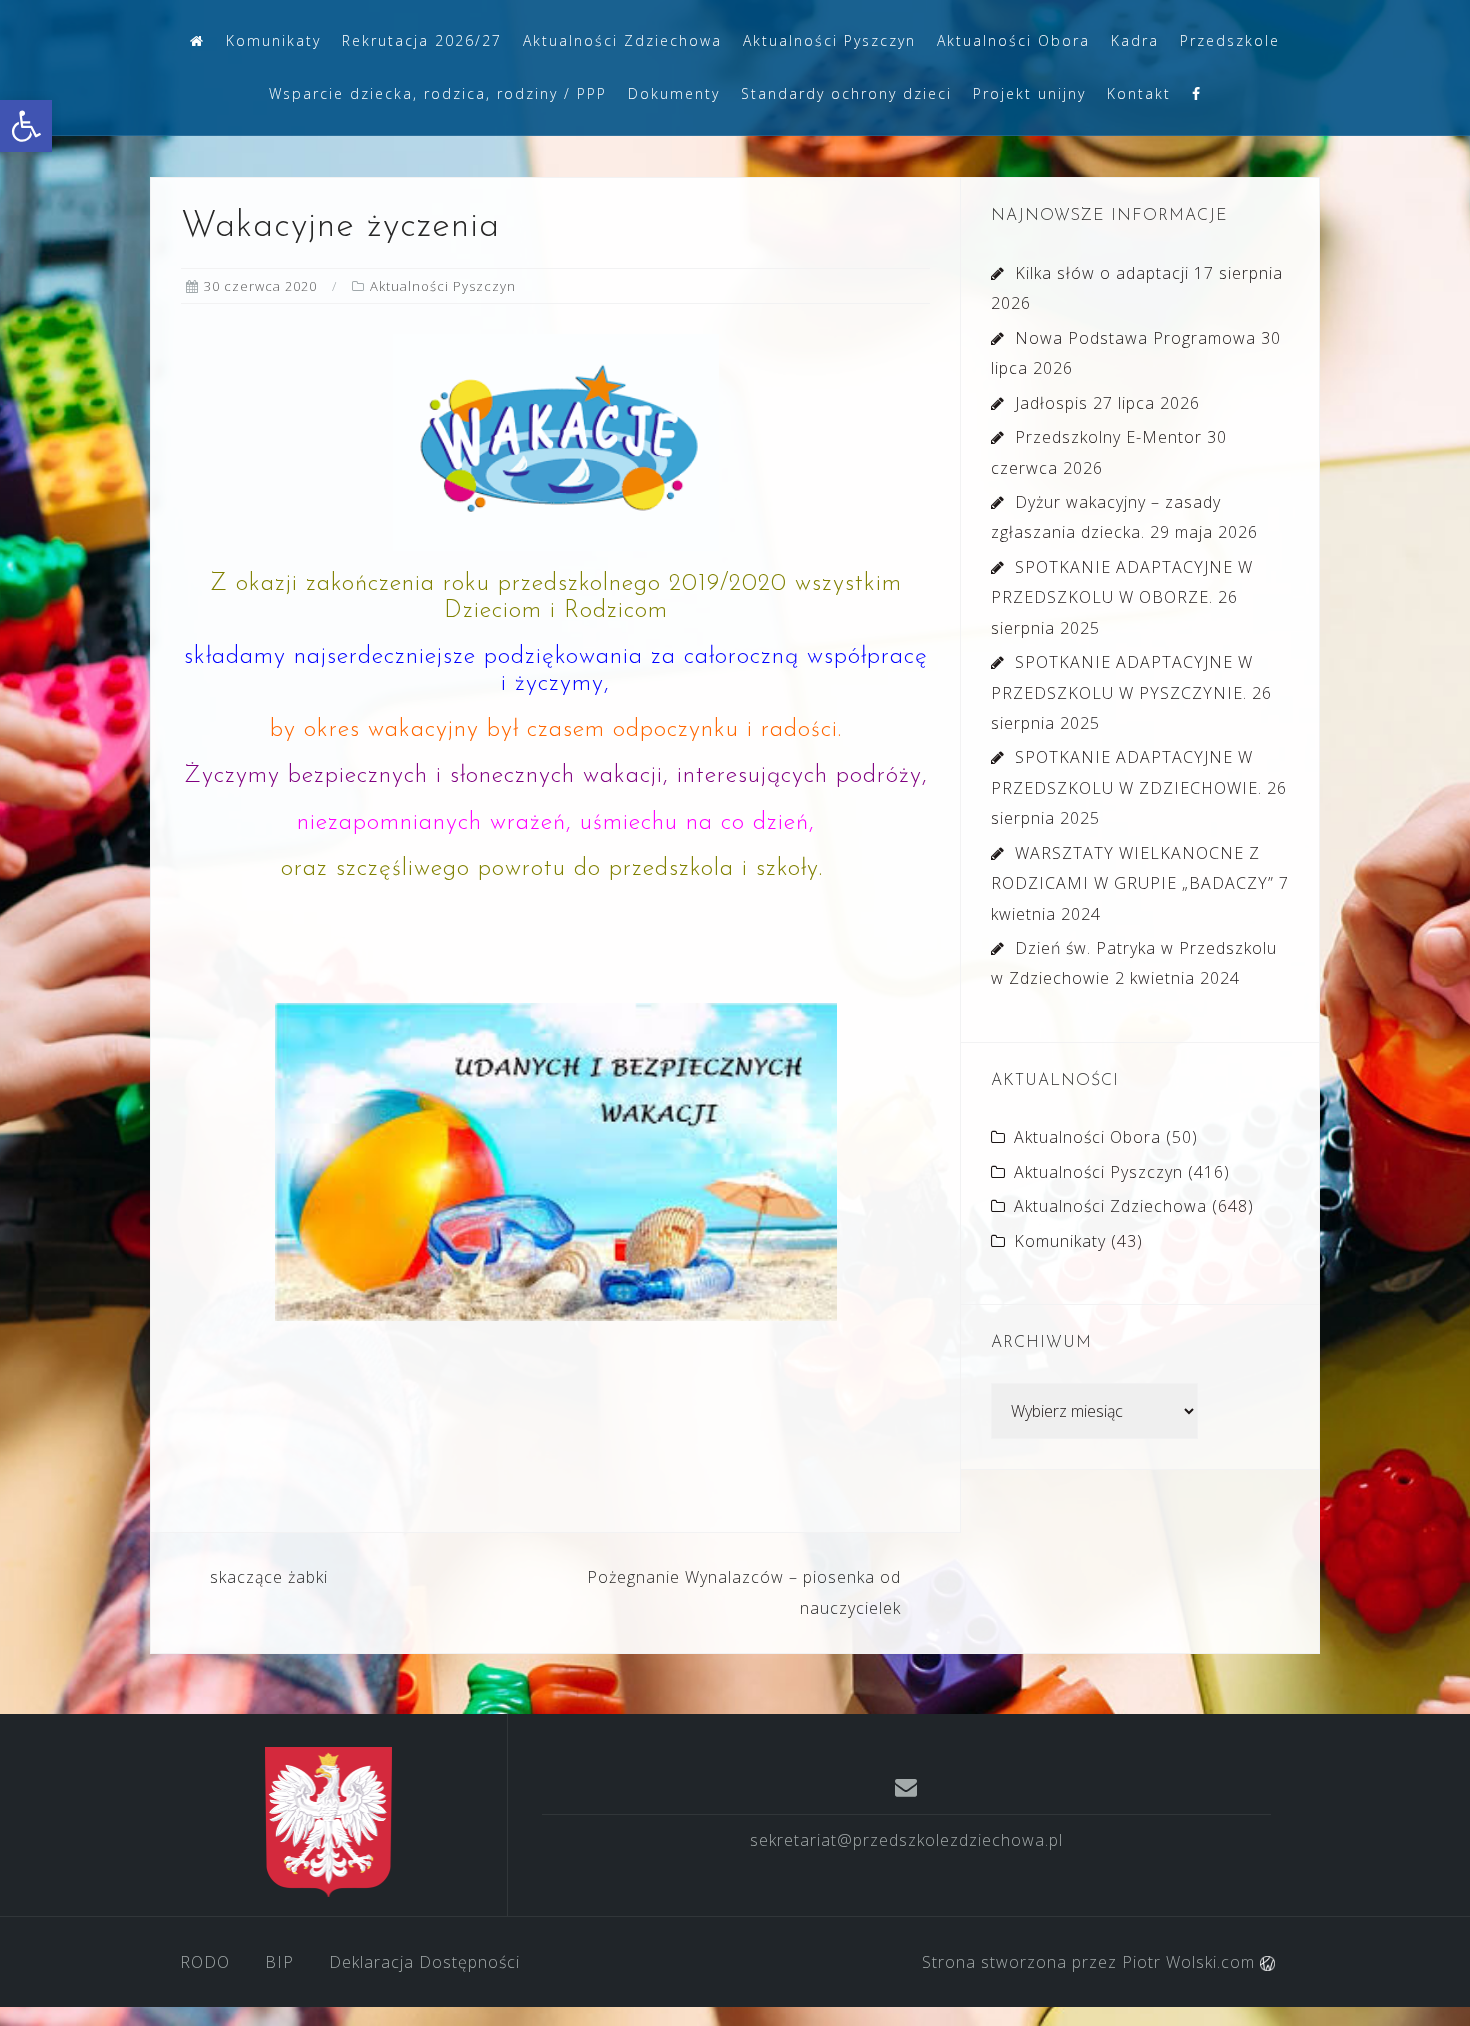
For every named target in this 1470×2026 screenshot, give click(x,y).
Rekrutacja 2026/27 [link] (422, 40)
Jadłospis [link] (1051, 403)
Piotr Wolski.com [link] (1191, 1962)
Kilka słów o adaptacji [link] (1102, 273)
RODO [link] (205, 1962)
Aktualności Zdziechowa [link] (622, 40)
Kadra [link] (1135, 40)
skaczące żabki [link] (269, 1577)
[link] (26, 126)
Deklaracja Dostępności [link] (424, 1962)
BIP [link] (279, 1962)
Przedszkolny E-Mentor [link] (1108, 437)
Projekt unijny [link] (1029, 93)
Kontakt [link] (1139, 93)
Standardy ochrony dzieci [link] (846, 93)
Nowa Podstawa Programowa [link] (1135, 338)
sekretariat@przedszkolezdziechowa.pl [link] (906, 1840)
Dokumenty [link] (674, 93)
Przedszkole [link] (1230, 40)
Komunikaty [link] (273, 40)
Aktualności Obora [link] (1013, 40)
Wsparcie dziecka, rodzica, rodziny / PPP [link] (438, 93)
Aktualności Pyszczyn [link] (829, 40)
